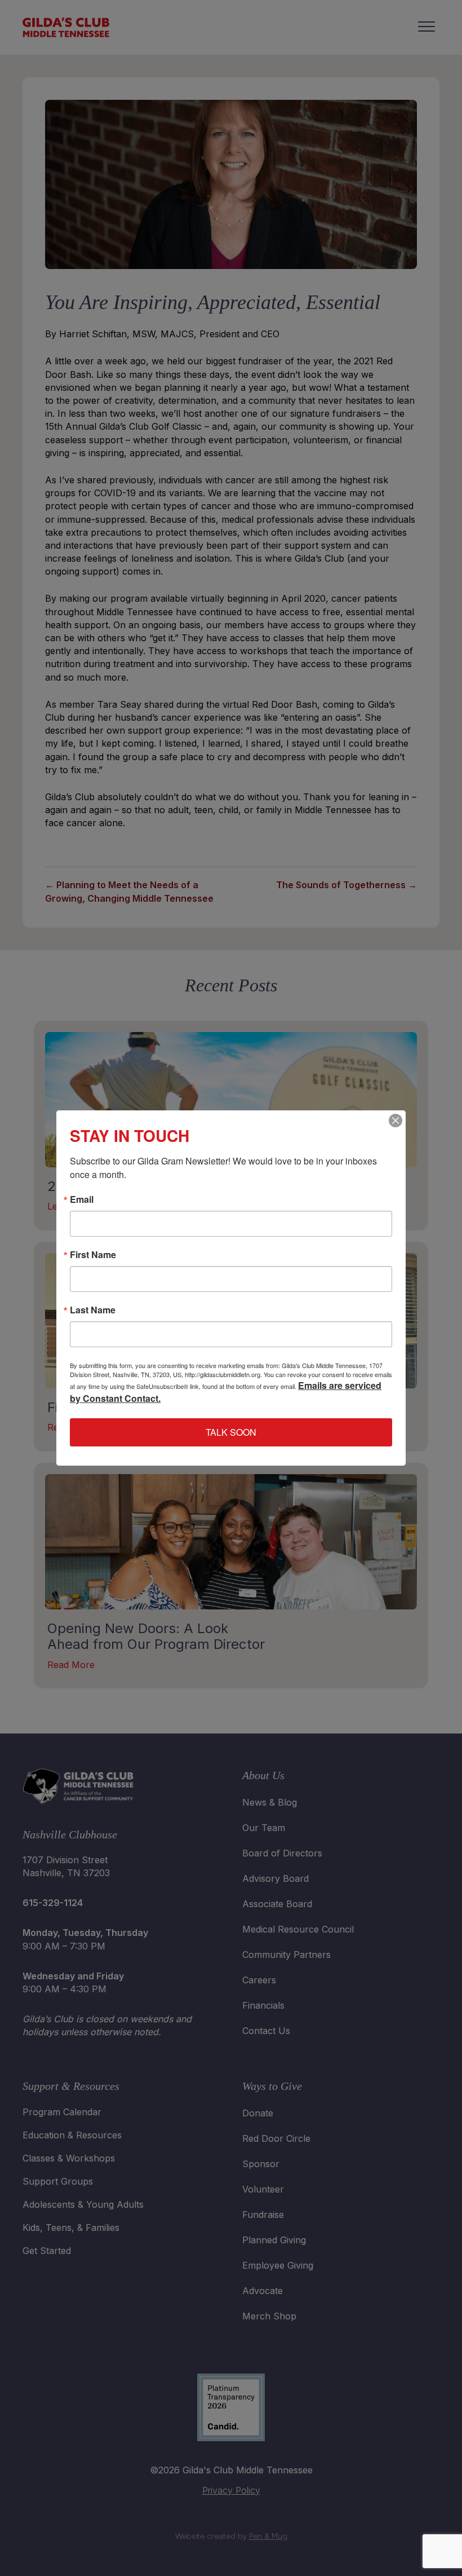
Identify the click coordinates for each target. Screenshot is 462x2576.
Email (82, 1199)
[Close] (396, 1121)
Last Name (93, 1310)
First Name (93, 1255)
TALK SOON (231, 1432)
